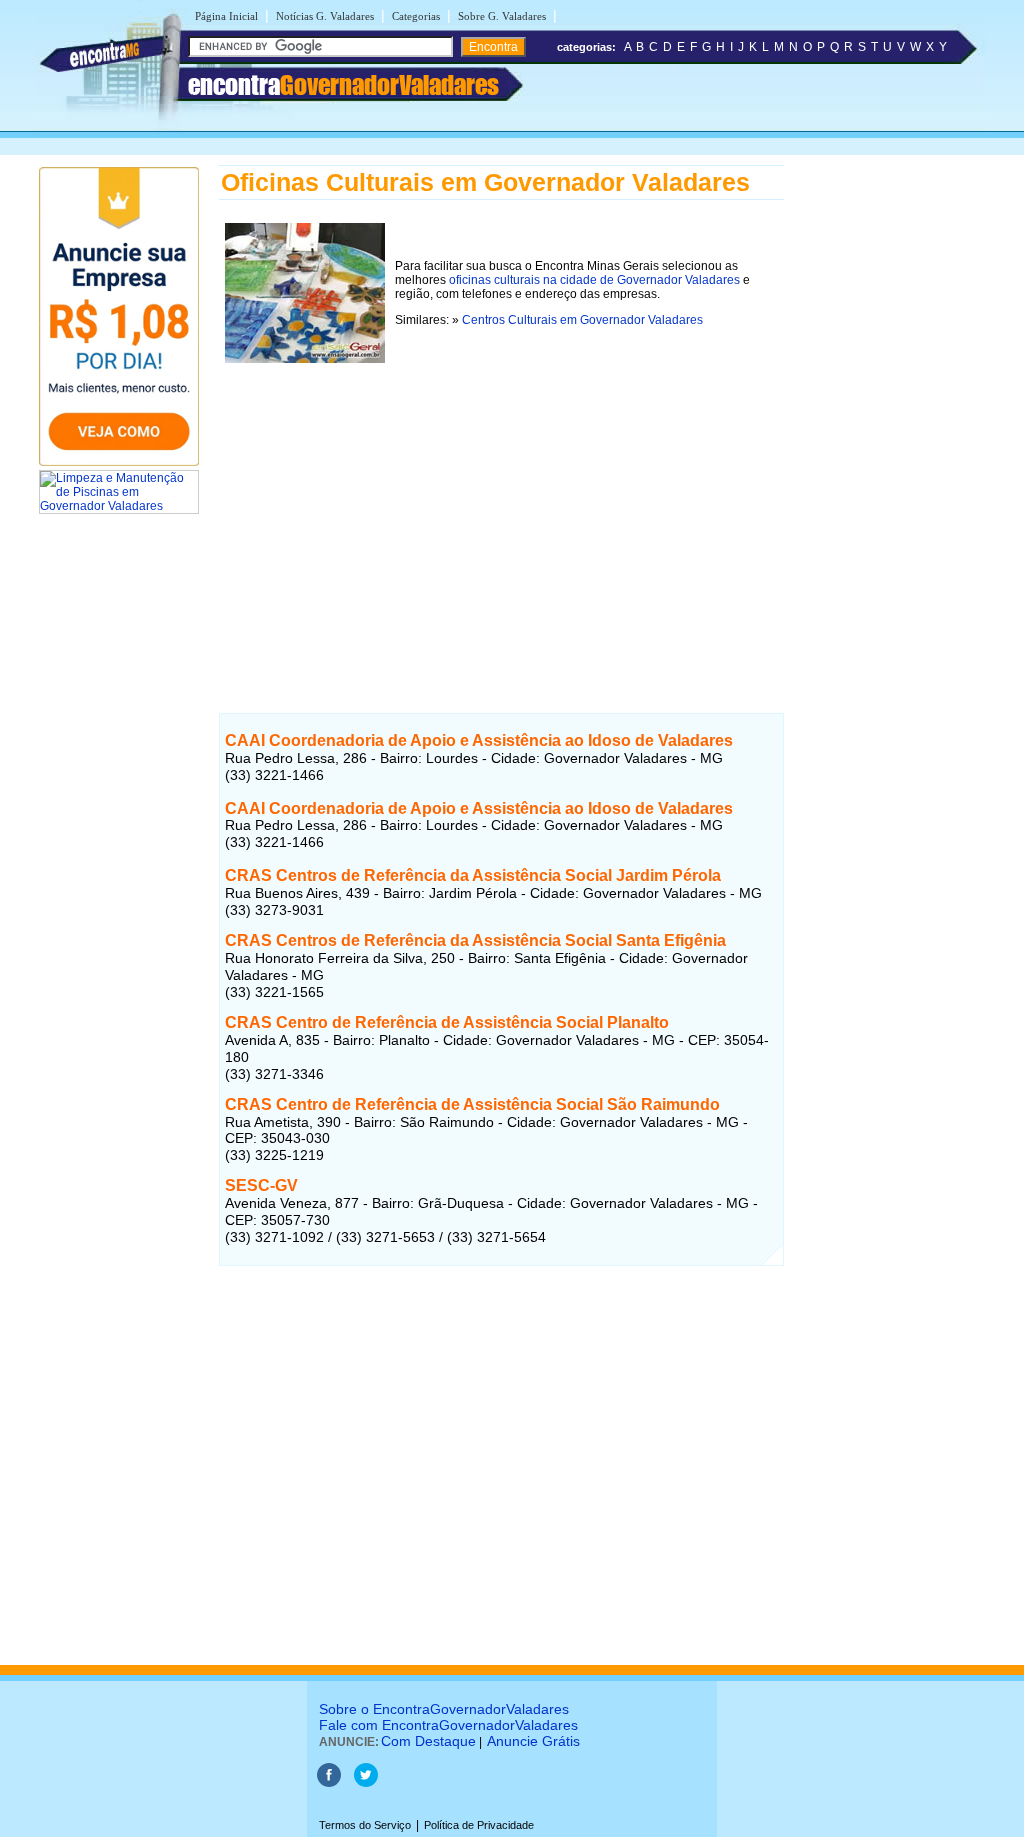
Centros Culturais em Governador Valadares (582, 320)
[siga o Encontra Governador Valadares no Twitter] (366, 1783)
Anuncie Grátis (533, 1741)
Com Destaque (428, 1741)
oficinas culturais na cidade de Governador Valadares (594, 280)
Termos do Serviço (365, 1825)
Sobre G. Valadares (502, 16)
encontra (343, 85)
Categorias (416, 16)
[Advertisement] (501, 509)
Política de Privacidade (479, 1825)
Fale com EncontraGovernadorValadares (448, 1725)
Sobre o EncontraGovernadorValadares (444, 1709)
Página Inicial (226, 16)
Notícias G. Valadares (325, 16)
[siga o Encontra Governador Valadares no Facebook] (329, 1783)
